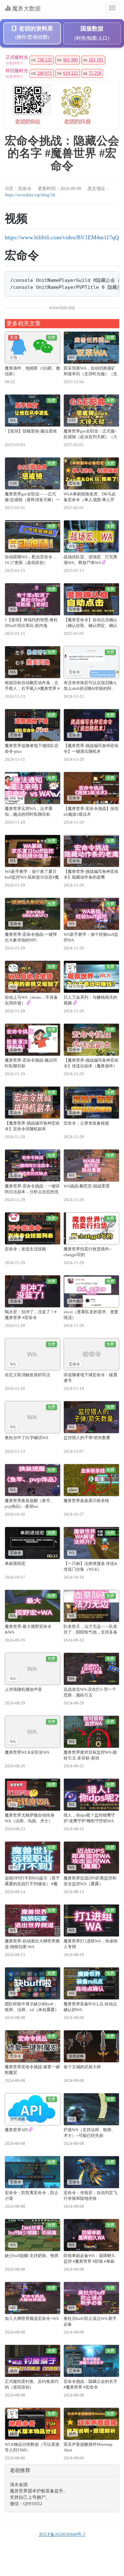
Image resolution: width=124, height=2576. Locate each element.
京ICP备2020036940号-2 (62, 2535)
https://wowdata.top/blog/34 (30, 195)
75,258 (95, 73)
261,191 (96, 60)
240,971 (45, 73)
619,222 (71, 73)
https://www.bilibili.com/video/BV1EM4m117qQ (62, 237)
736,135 (45, 60)
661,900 (71, 60)
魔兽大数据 (26, 9)
